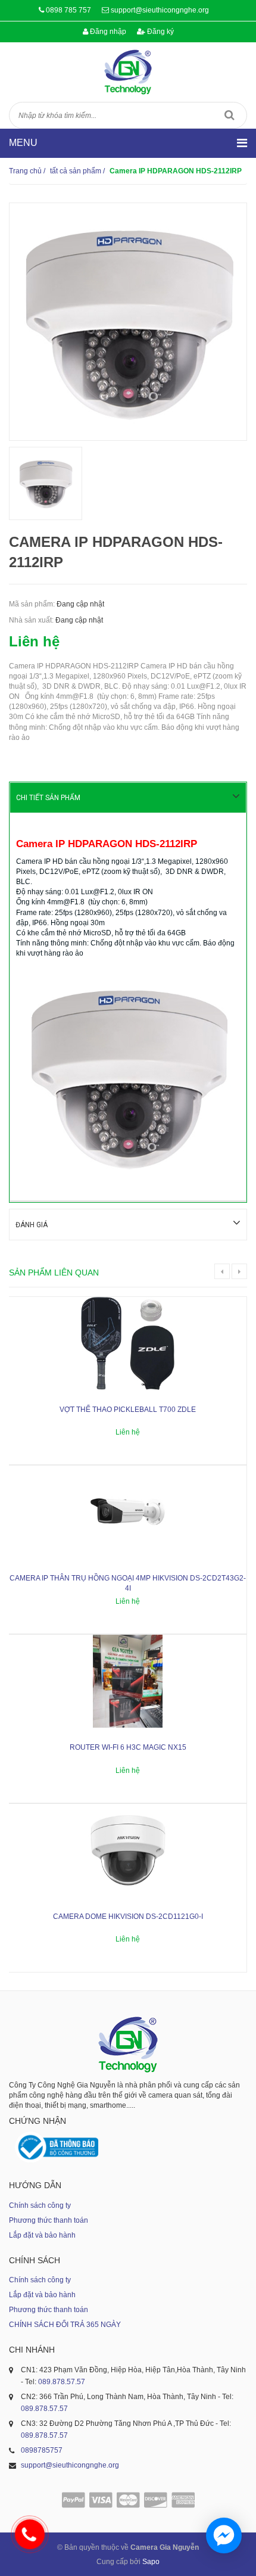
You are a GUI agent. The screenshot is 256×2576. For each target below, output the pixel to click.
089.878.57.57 (62, 2382)
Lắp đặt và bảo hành (42, 2235)
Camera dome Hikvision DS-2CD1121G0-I (128, 1917)
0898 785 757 (68, 10)
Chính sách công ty (40, 2205)
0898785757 (42, 2450)
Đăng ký (160, 32)
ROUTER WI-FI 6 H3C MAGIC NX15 (128, 1747)
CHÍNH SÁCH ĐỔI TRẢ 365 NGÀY (65, 2325)
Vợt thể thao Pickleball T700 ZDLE (128, 1410)
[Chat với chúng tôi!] (224, 2535)
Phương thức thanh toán (49, 2220)
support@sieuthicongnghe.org (160, 10)
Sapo (151, 2562)
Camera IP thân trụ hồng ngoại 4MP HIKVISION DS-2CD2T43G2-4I (128, 1583)
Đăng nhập (107, 32)
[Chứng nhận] (57, 2147)
